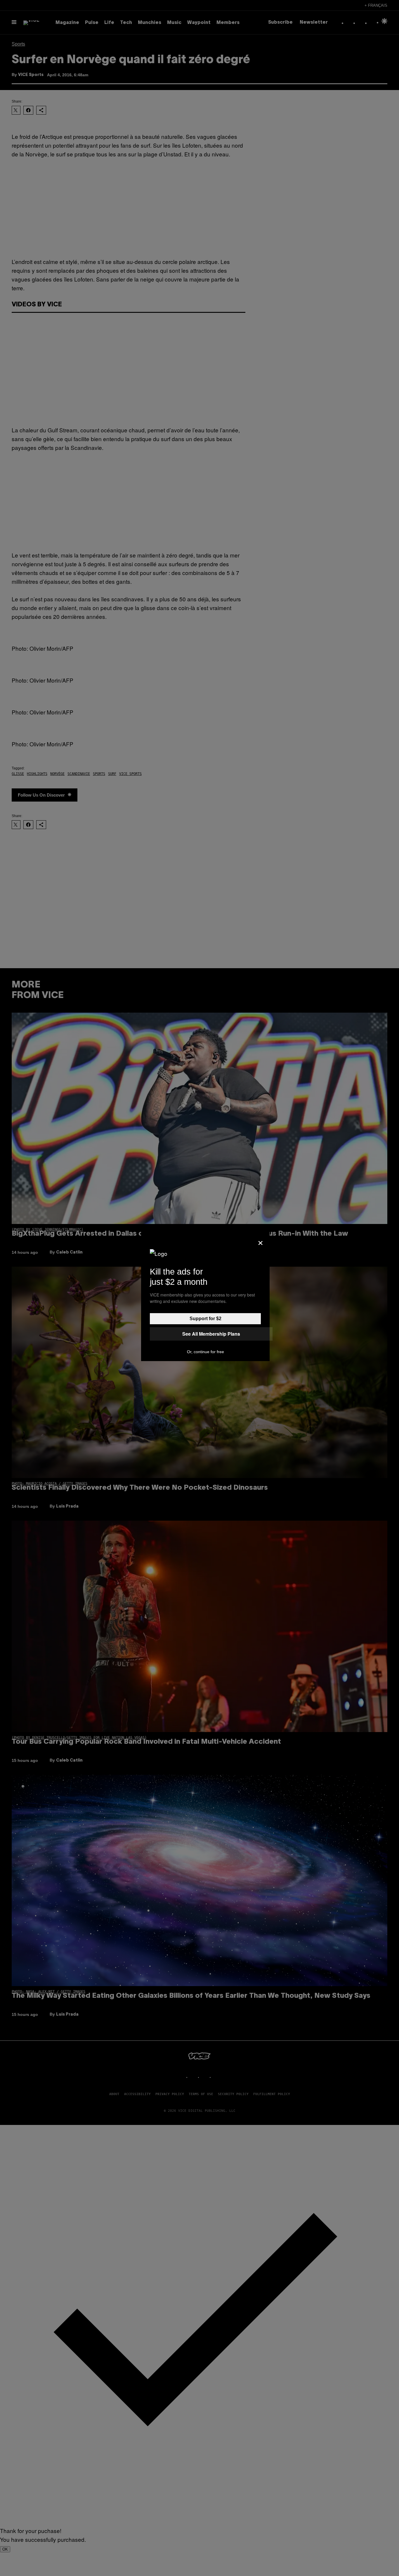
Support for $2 (205, 1319)
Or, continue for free (205, 1352)
